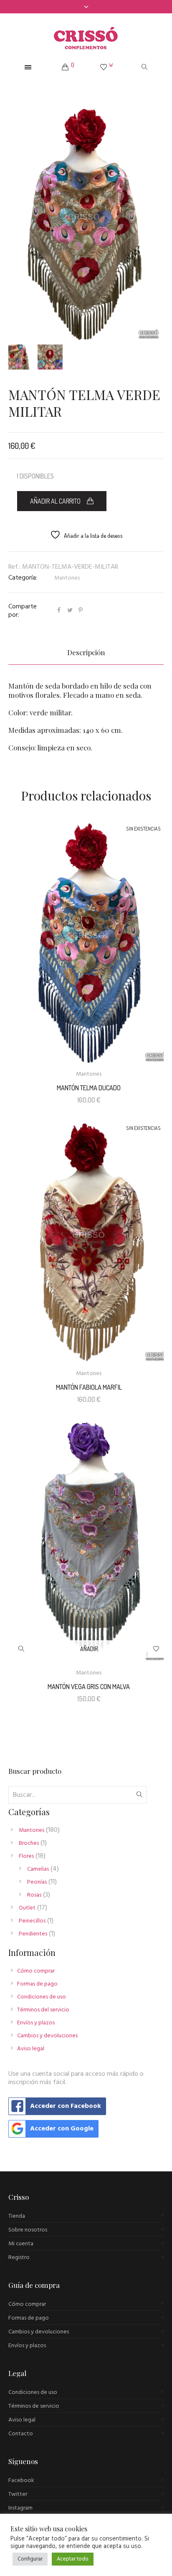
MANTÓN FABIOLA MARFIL (89, 1387)
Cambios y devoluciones (47, 2036)
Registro (19, 2258)
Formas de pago (37, 1984)
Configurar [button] (30, 2559)
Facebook (21, 2481)
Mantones (67, 578)
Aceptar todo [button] (73, 2559)
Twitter (18, 2494)
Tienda (17, 2216)
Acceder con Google (62, 2129)
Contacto (21, 2434)
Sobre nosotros (28, 2230)
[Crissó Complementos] (86, 38)
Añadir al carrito (55, 501)
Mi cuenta (21, 2244)
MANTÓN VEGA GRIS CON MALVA (89, 1687)
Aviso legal (31, 2049)
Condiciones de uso (42, 1997)
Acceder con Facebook (66, 2106)
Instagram (20, 2508)
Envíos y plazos (36, 2023)
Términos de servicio (34, 2406)
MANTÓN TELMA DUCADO (89, 1088)
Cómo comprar (36, 1971)
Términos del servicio (43, 2010)
